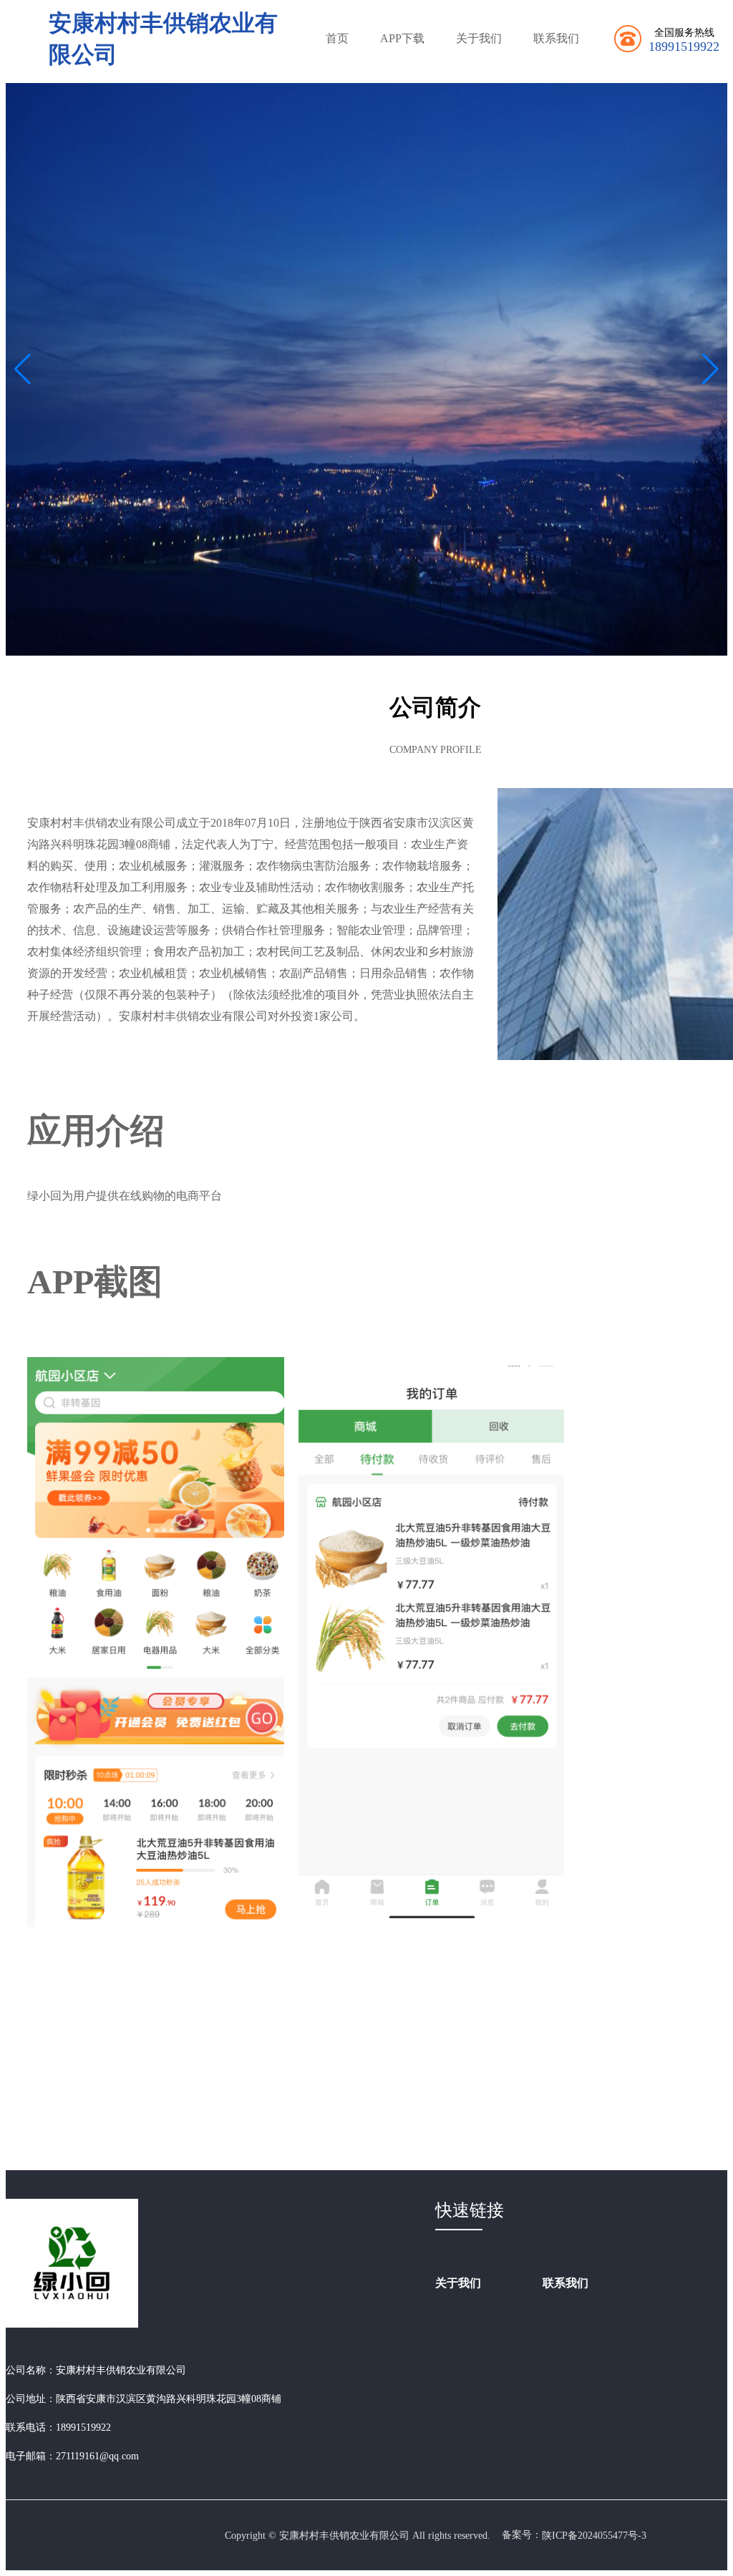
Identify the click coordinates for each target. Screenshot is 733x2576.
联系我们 (556, 38)
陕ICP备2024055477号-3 (594, 2536)
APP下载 (402, 38)
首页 (337, 38)
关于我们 (479, 38)
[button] (710, 369)
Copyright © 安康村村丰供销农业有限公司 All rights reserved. (358, 2536)
